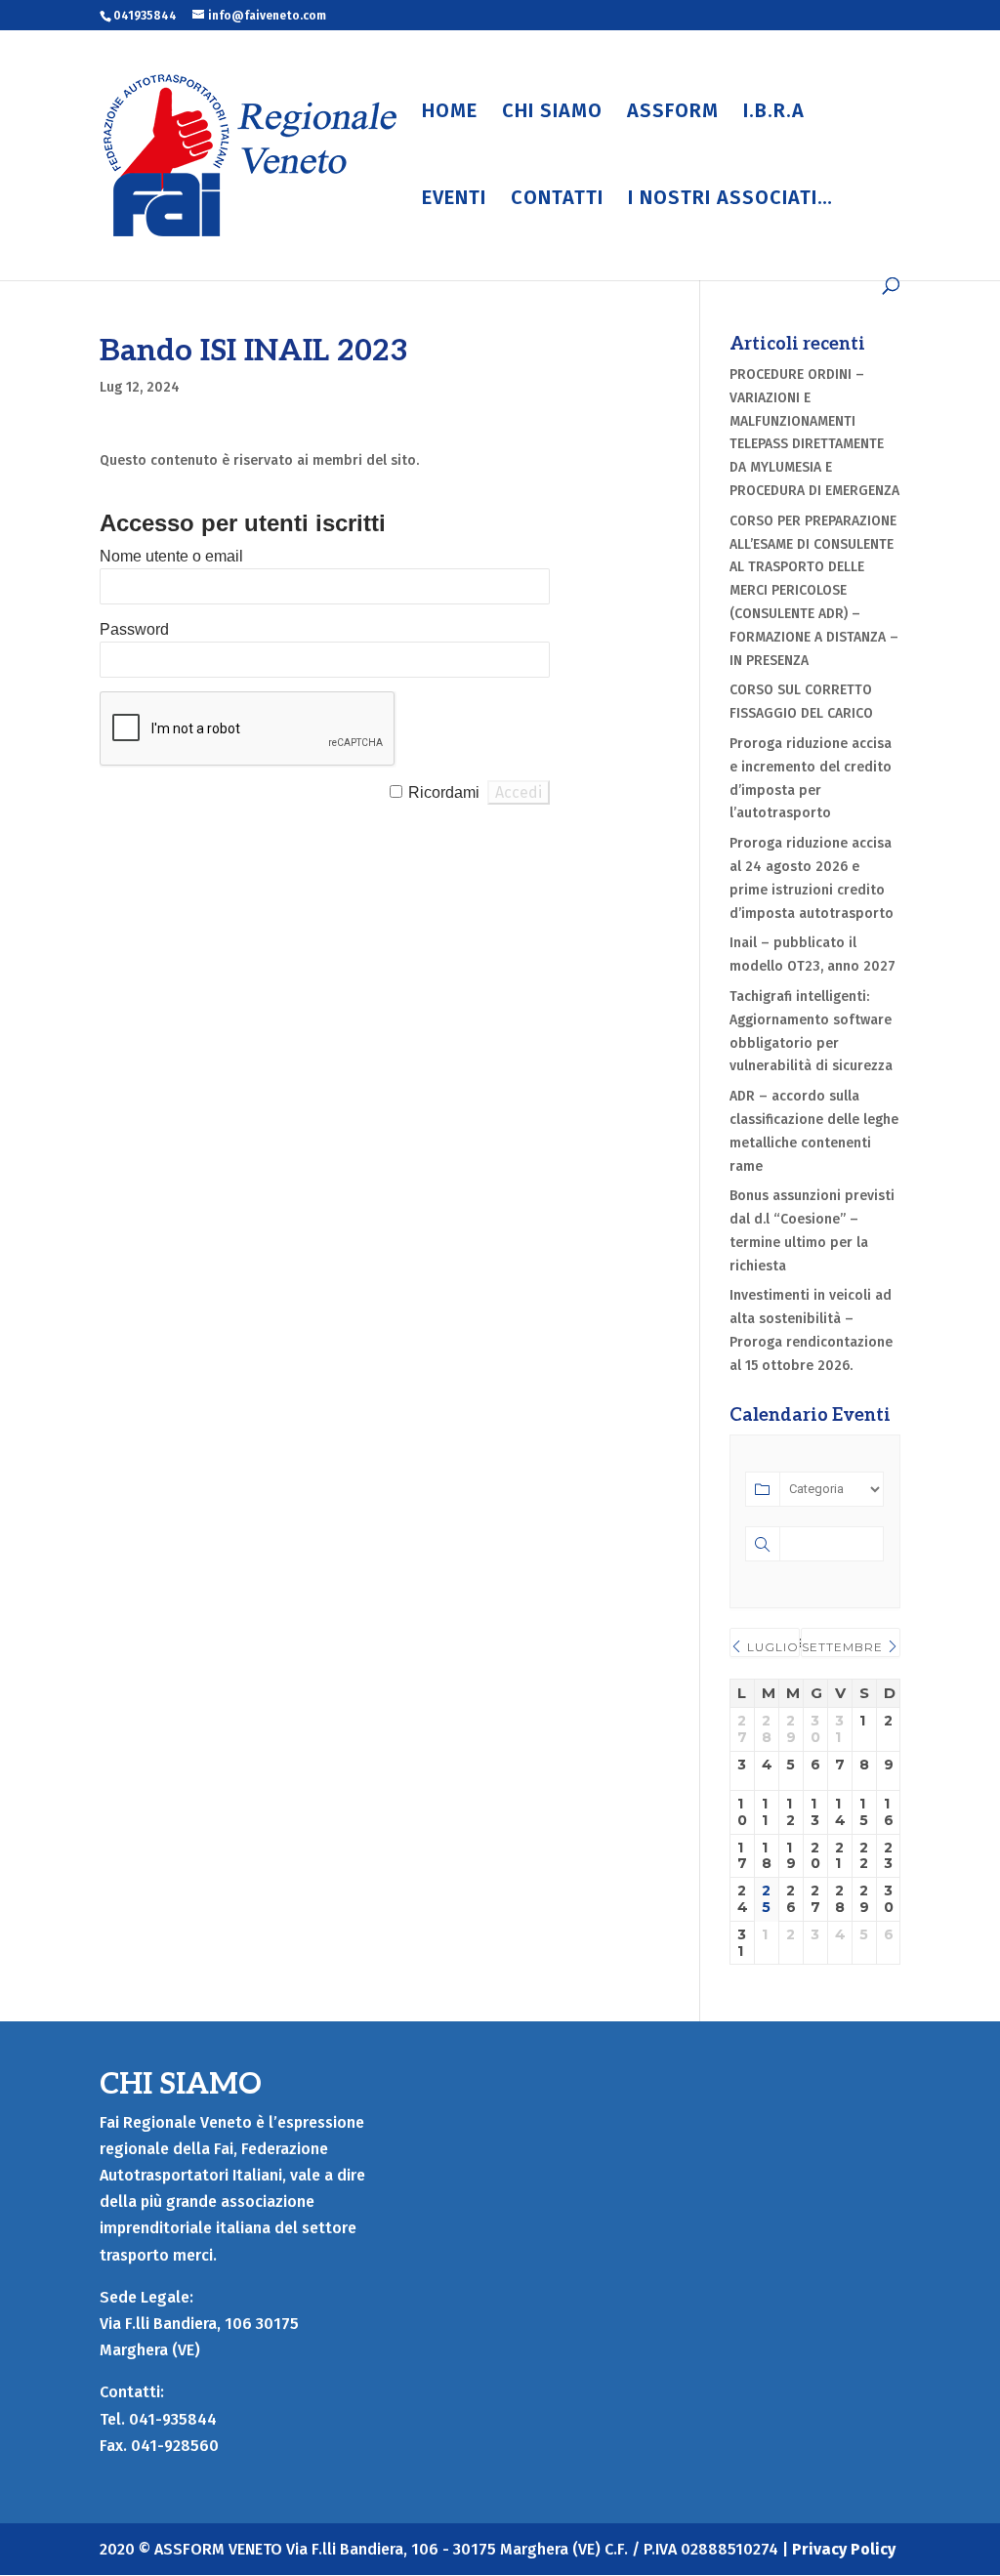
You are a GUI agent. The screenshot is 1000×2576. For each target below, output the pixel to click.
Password (134, 629)
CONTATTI (557, 200)
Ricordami (444, 792)
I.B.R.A (774, 113)
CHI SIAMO (552, 113)
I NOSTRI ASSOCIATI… (730, 200)
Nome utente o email (171, 556)
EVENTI (454, 200)
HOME (450, 113)
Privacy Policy (844, 2549)
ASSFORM (673, 113)
